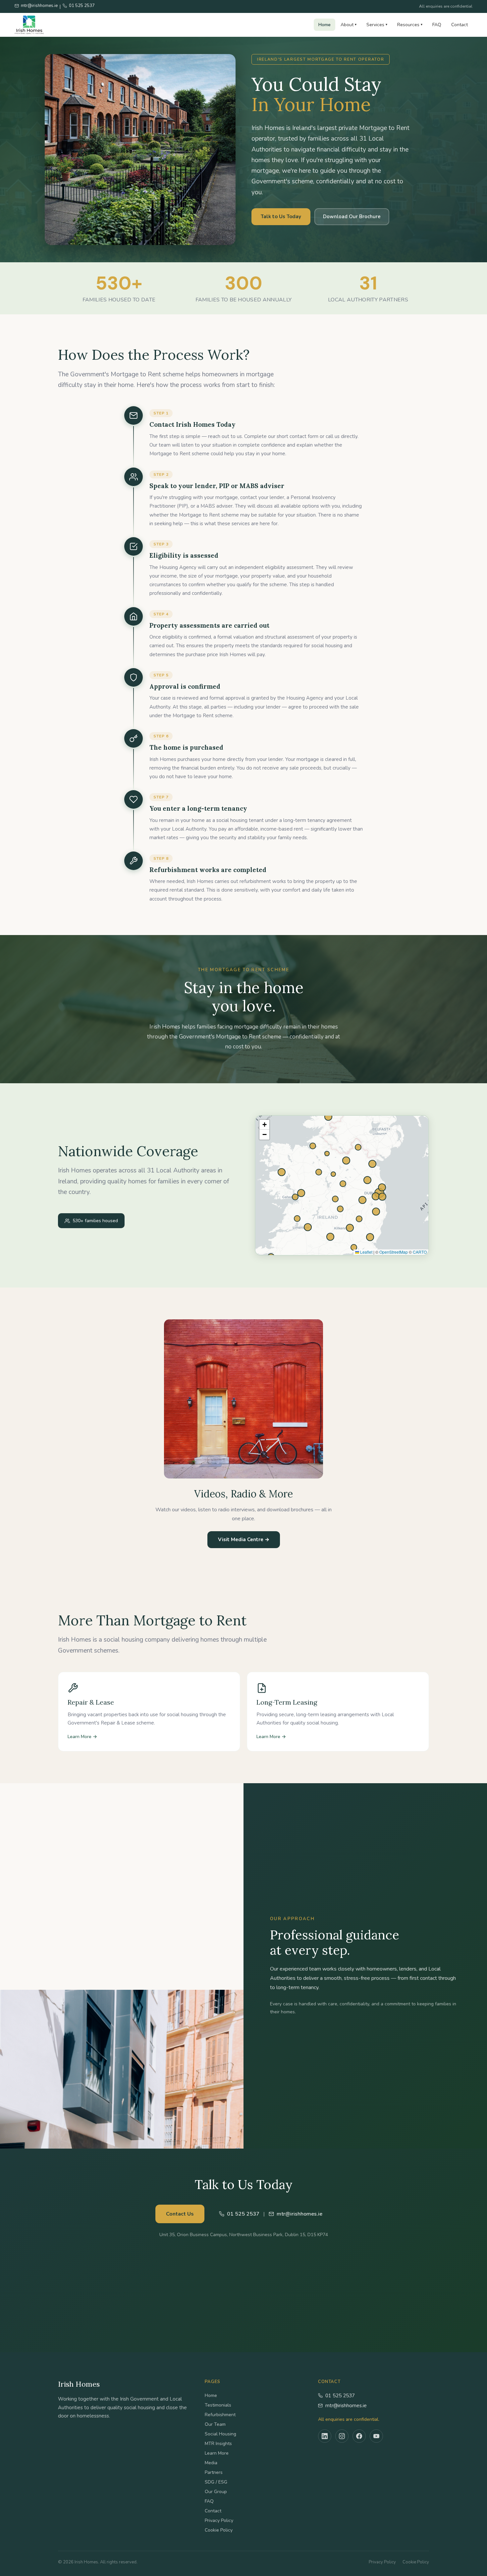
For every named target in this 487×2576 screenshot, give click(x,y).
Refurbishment (220, 2415)
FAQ (437, 25)
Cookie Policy (219, 2530)
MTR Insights (218, 2444)
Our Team (215, 2424)
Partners (214, 2472)
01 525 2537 (340, 2396)
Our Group (216, 2492)
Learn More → (82, 1737)
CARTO (420, 1252)
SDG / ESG (216, 2482)
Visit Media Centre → (244, 1539)
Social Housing (220, 2434)
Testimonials (218, 2405)
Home (325, 25)
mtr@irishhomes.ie (346, 2406)
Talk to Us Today (281, 217)
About (349, 25)
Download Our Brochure (352, 217)
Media (211, 2463)
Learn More (217, 2453)
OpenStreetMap (394, 1252)
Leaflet (366, 1252)
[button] (264, 1125)
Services (377, 25)
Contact (460, 25)
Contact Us (180, 2214)
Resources (410, 25)
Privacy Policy (219, 2520)
